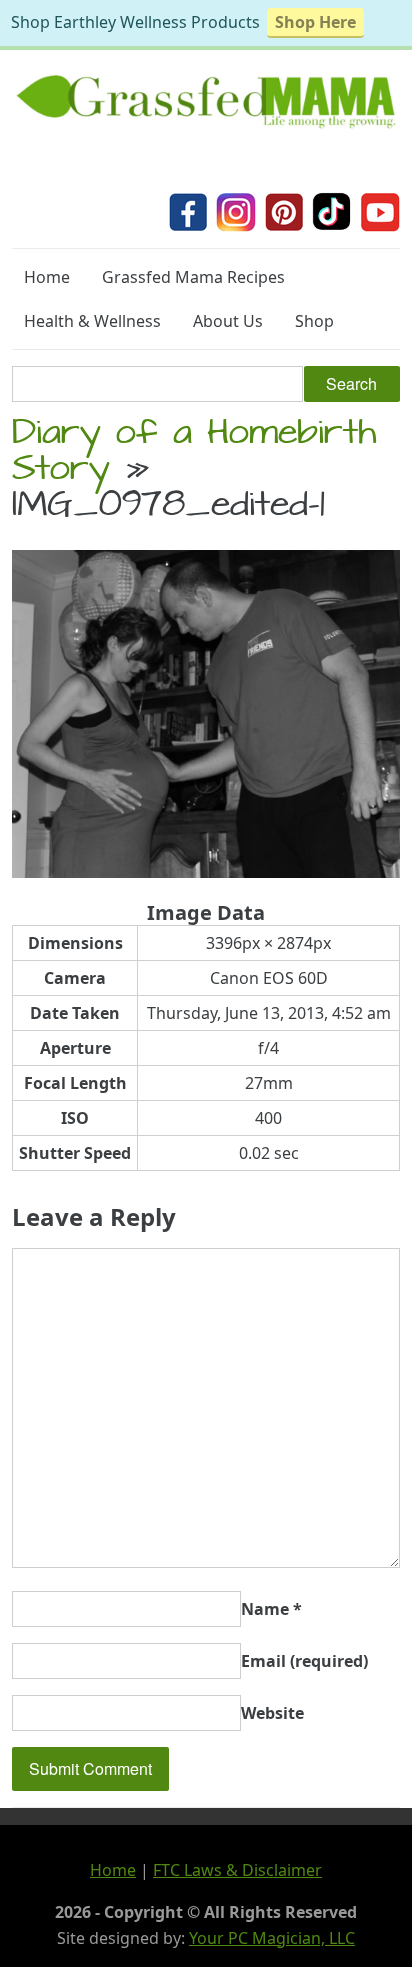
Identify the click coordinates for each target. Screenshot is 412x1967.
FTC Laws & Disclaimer (237, 1870)
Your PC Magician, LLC (272, 1938)
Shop (314, 321)
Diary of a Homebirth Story (194, 454)
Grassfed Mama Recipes (193, 277)
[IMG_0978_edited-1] (206, 872)
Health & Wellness (92, 321)
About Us (228, 321)
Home (47, 277)
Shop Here (315, 22)
